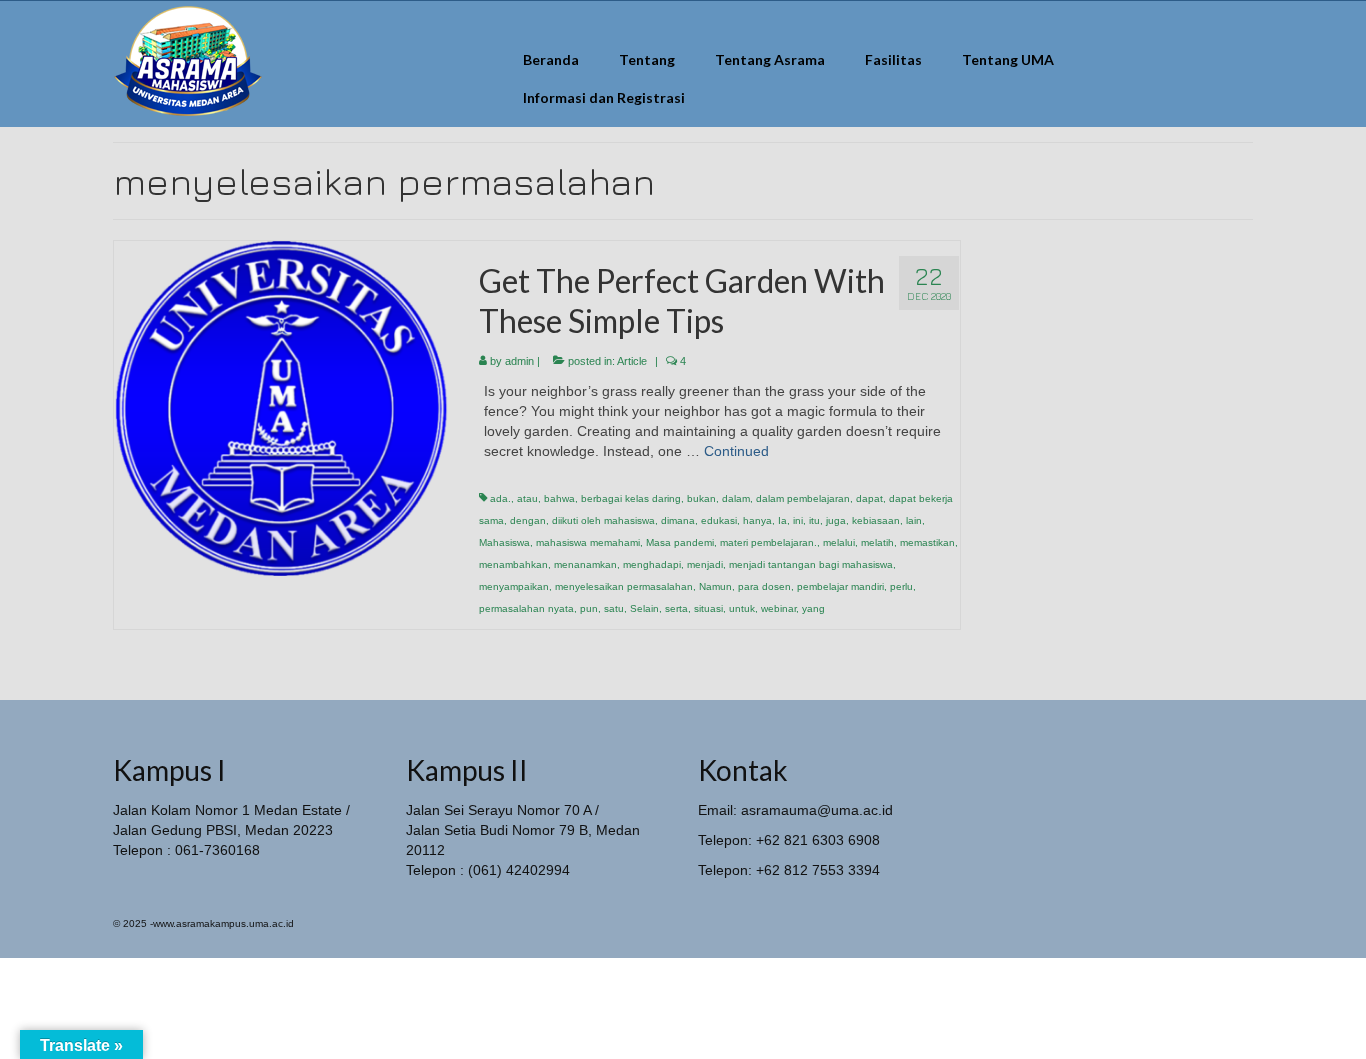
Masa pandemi (680, 542)
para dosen (764, 586)
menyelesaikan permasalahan (624, 586)
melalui (839, 542)
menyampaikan (514, 586)
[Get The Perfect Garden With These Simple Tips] (281, 407)
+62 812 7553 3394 (818, 870)
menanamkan (585, 564)
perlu (901, 586)
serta (676, 608)
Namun (715, 586)
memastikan (927, 542)
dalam (736, 498)
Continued (736, 451)
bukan (701, 498)
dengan (528, 520)
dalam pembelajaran (803, 498)
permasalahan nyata (526, 608)
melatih (877, 542)
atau (527, 498)
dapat (869, 498)
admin (519, 361)
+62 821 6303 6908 (818, 840)
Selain (644, 608)
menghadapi (652, 564)
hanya (757, 520)
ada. (500, 498)
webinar (778, 608)
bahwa (559, 498)
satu (614, 608)
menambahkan (513, 564)
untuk (742, 608)
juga (836, 520)
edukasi (719, 520)
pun (589, 608)
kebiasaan (876, 520)
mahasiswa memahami (588, 542)
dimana (678, 520)
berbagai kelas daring (631, 498)
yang (813, 608)
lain (914, 520)
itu (814, 520)
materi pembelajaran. (768, 542)
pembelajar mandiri (840, 586)
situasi (708, 608)
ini (798, 520)
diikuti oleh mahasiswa (603, 520)
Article (632, 361)
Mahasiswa (504, 542)
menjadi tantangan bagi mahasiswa (811, 564)
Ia (782, 520)
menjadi (705, 564)
